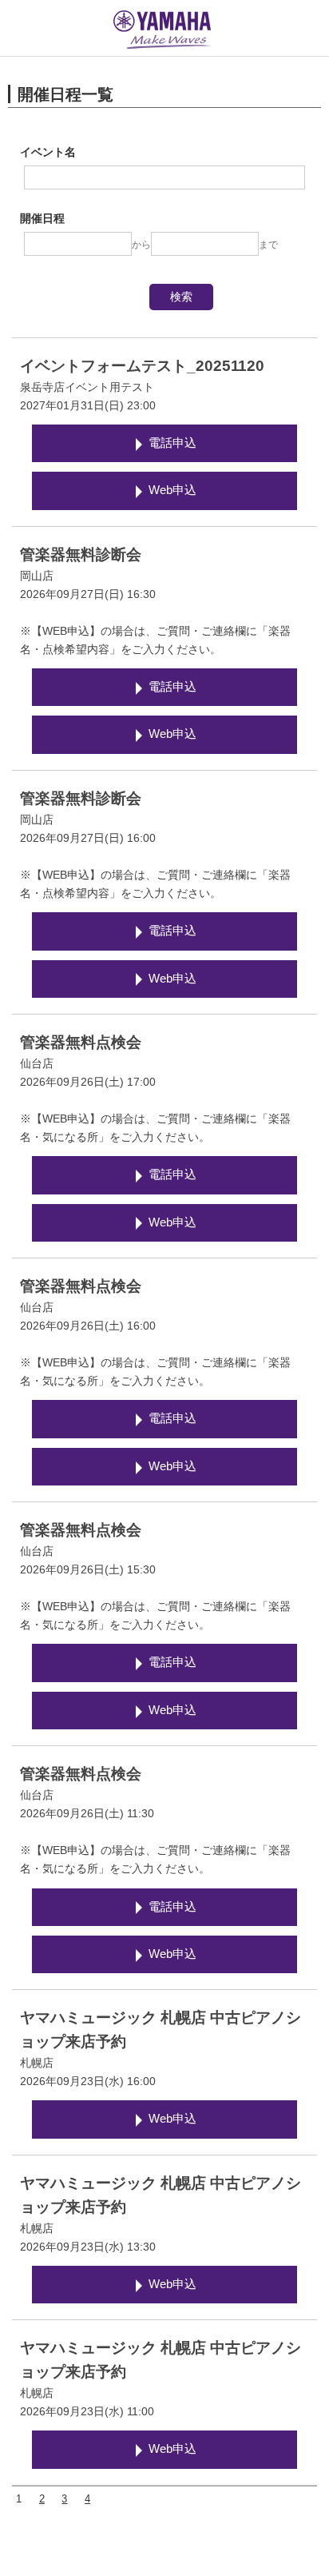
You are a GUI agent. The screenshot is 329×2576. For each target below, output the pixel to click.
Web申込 (172, 490)
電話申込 (172, 443)
